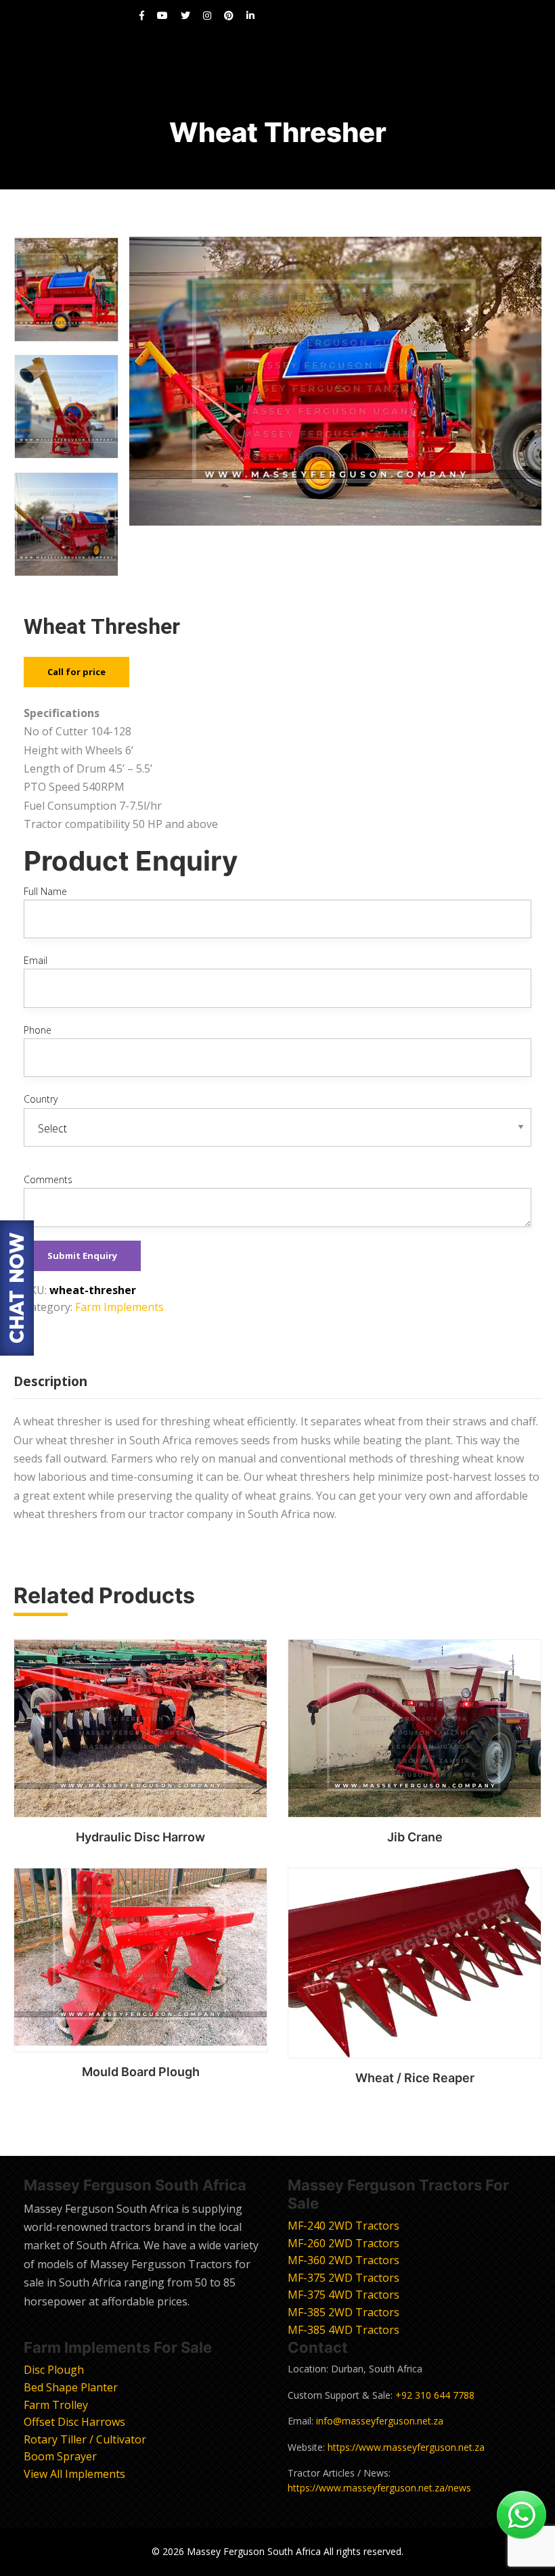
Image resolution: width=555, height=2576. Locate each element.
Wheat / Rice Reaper (415, 2078)
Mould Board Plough (141, 2072)
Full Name (45, 891)
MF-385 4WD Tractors (343, 2330)
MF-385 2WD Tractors (343, 2312)
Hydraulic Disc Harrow (140, 1837)
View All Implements (74, 2474)
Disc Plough (54, 2370)
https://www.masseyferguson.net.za (406, 2447)
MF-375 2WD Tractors (343, 2278)
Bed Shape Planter (71, 2387)
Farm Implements (119, 1307)
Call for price (76, 672)
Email (36, 960)
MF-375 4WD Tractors (343, 2295)
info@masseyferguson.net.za (380, 2421)
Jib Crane (415, 1837)
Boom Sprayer (60, 2456)
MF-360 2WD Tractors (343, 2260)
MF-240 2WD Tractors (343, 2226)
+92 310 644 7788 (435, 2395)
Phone (38, 1030)
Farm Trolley (56, 2405)
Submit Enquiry (82, 1256)
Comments (48, 1179)
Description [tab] (50, 1381)
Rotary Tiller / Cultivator (85, 2439)
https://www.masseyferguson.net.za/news (379, 2488)
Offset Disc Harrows (74, 2422)
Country (41, 1099)
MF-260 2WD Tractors (343, 2243)
